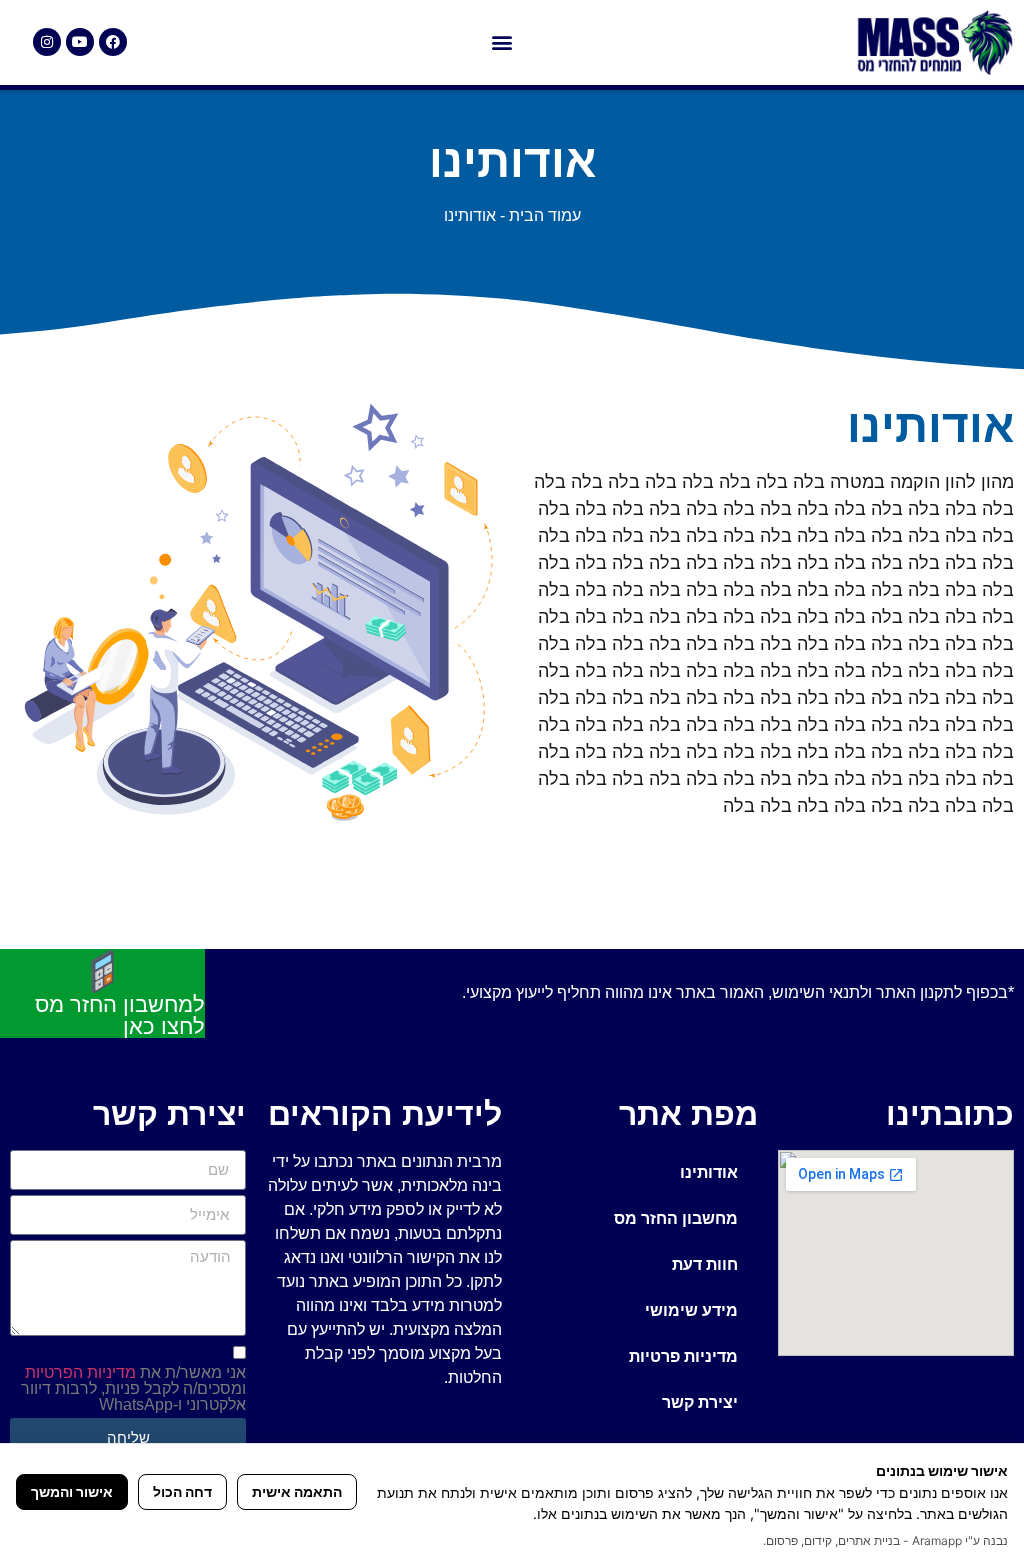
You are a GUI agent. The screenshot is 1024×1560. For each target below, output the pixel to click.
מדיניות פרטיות (683, 1356)
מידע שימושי (691, 1310)
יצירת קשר (700, 1402)
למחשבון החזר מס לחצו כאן (120, 1015)
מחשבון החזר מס (676, 1218)
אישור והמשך (72, 1491)
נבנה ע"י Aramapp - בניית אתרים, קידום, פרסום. (885, 1540)
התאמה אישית (297, 1491)
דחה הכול (182, 1491)
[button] (501, 42)
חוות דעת (705, 1264)
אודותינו (709, 1172)
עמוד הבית (545, 215)
